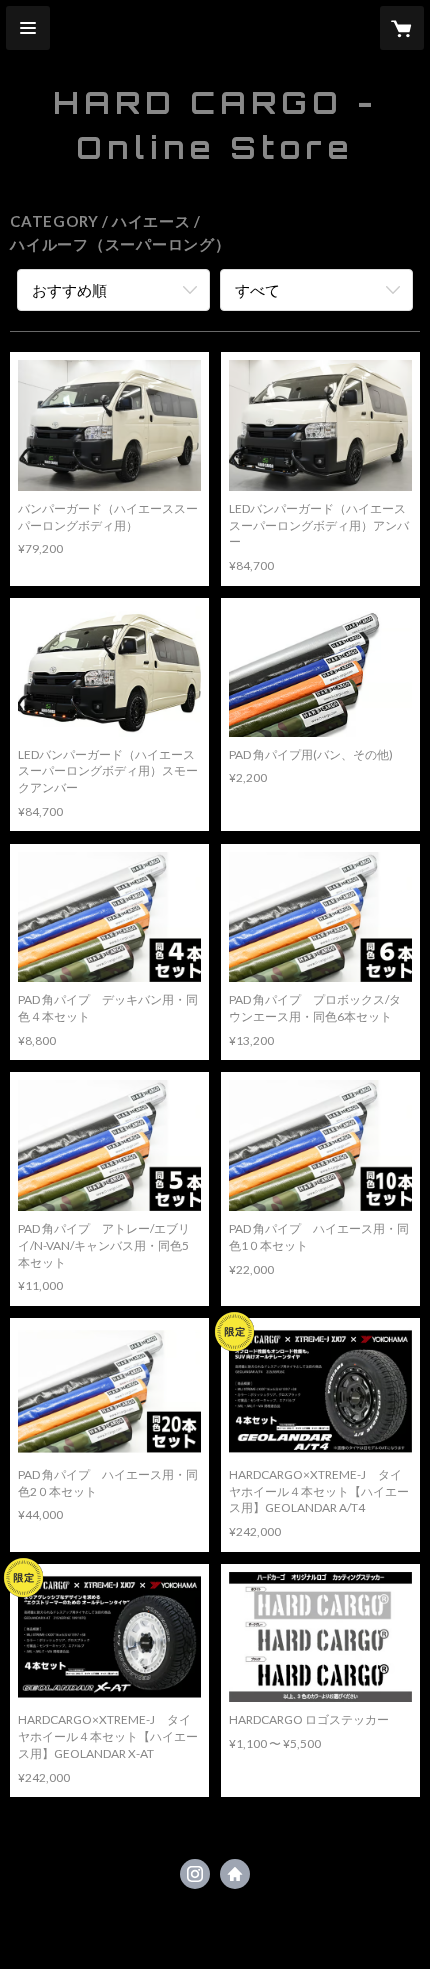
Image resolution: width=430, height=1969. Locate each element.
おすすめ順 (69, 290)
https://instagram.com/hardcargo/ (195, 1874)
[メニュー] (28, 28)
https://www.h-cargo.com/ (235, 1874)
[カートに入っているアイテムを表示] (402, 28)
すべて (257, 290)
